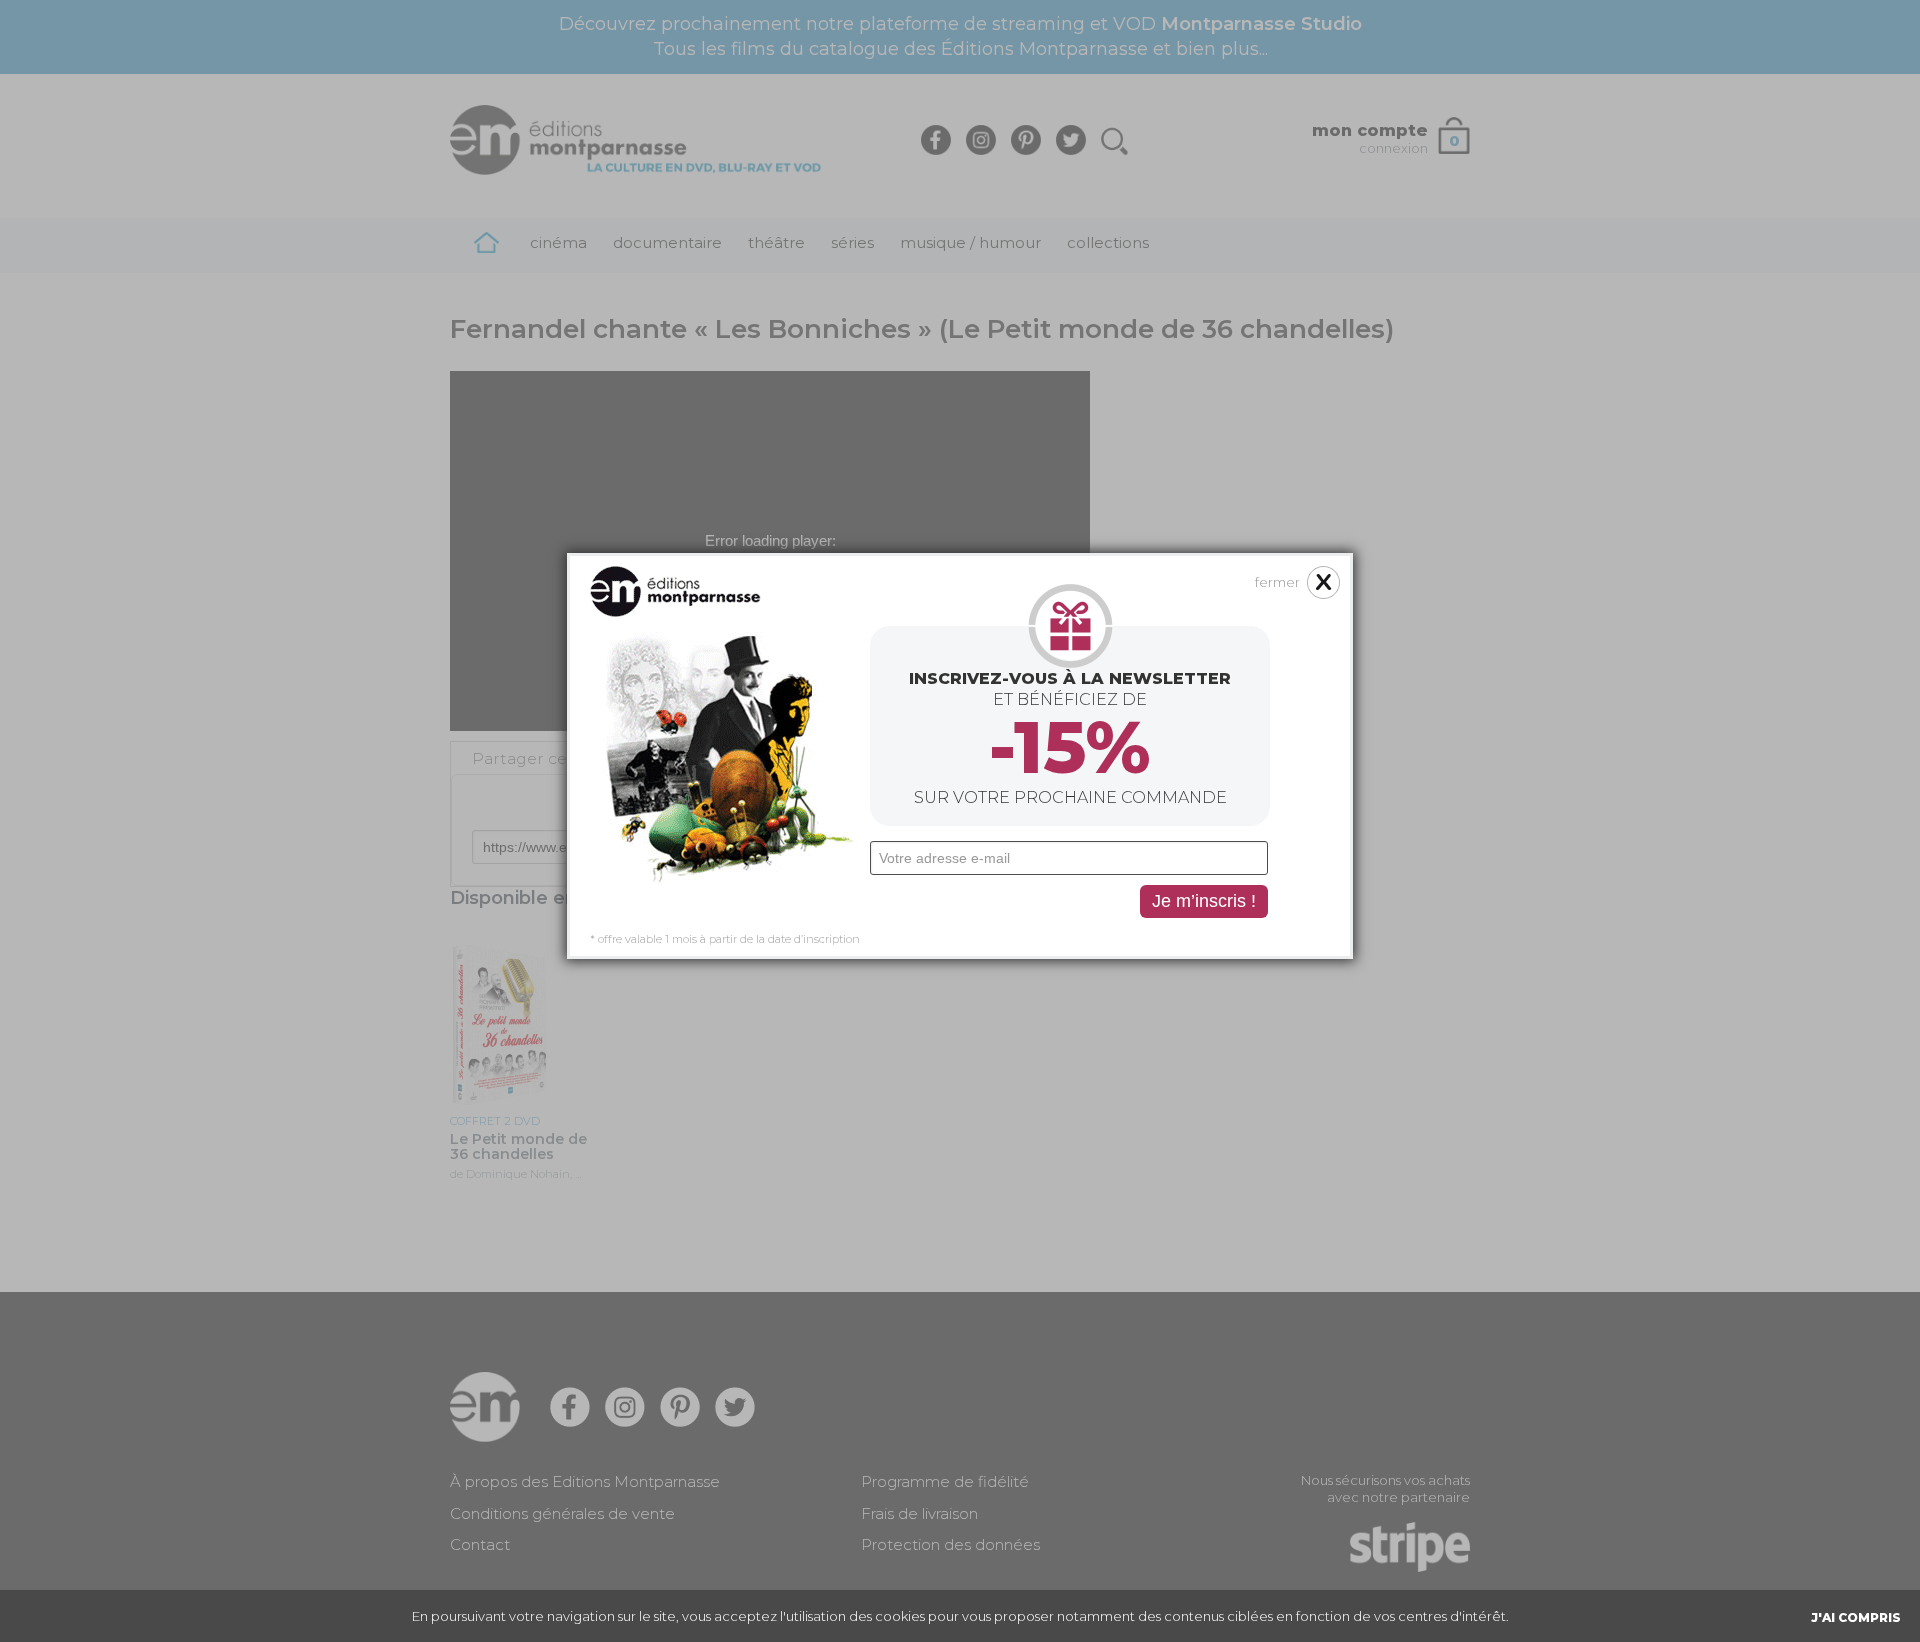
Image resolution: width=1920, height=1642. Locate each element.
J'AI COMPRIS (1856, 1617)
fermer (1277, 582)
